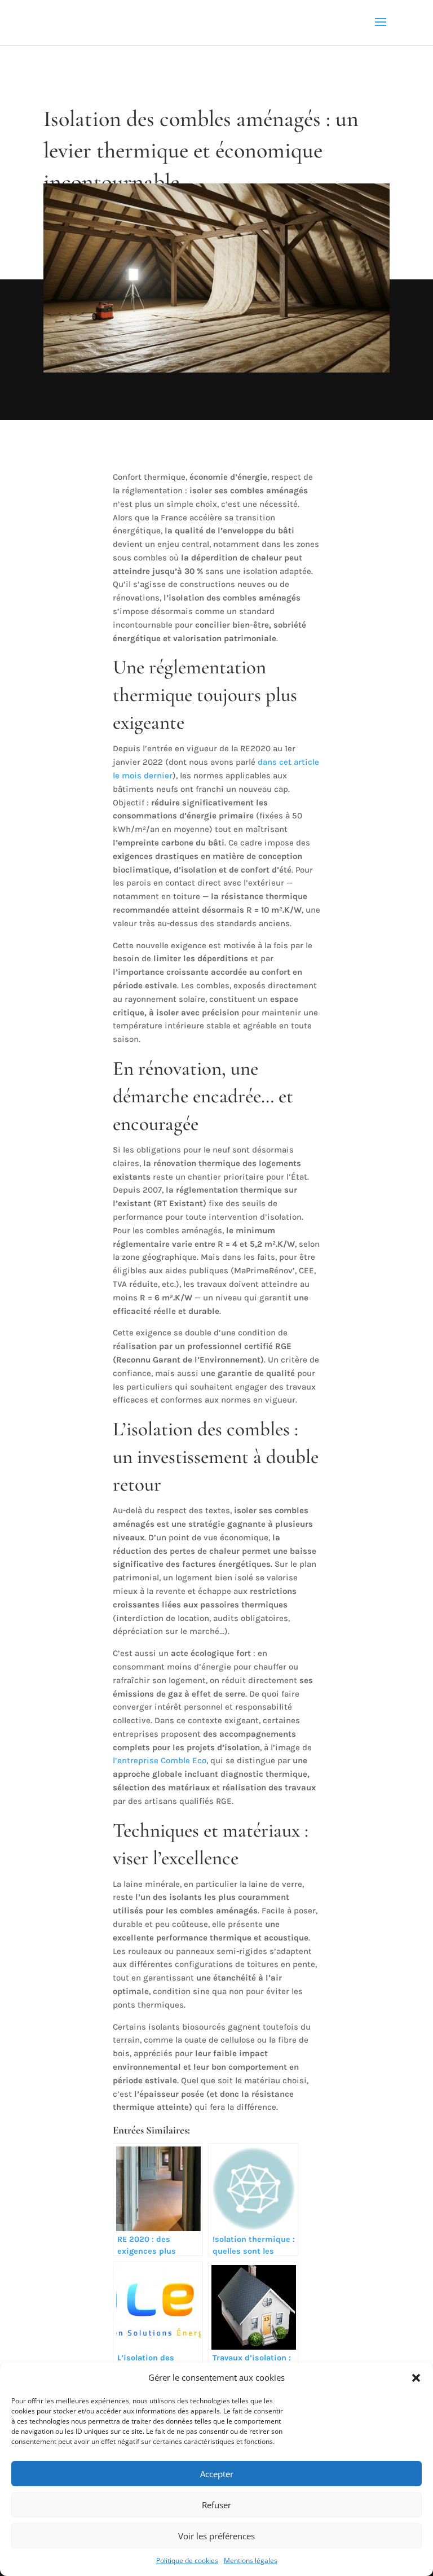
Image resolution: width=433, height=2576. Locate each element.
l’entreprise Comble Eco (160, 1760)
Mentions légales (251, 2560)
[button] (416, 2378)
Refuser (216, 2505)
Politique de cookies (187, 2560)
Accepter (217, 2474)
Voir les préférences (216, 2536)
